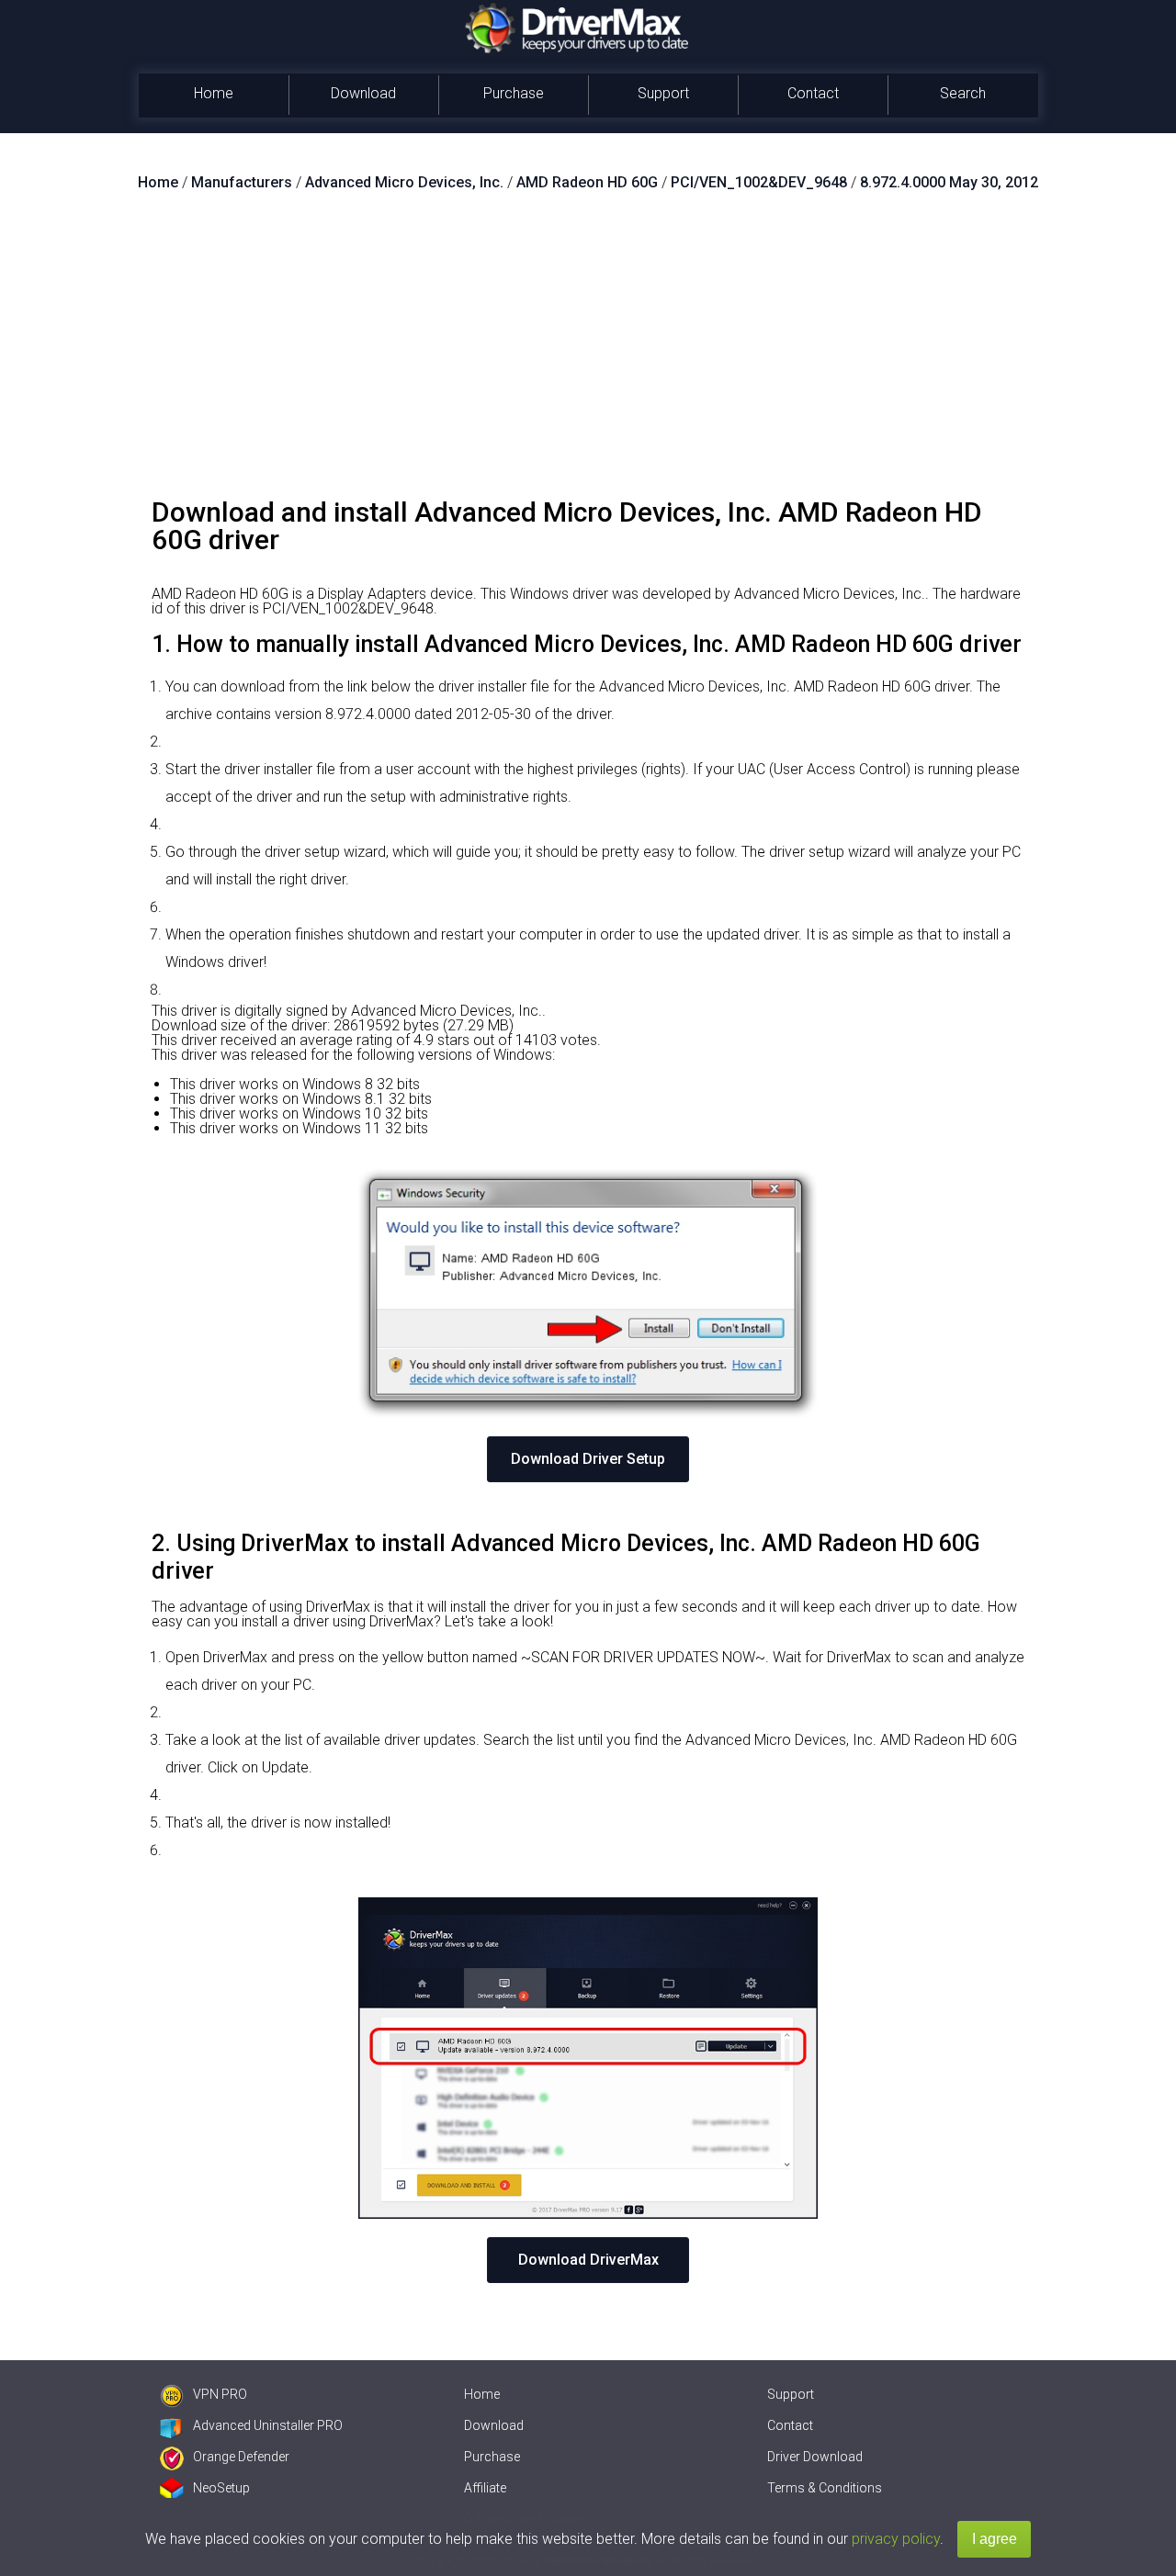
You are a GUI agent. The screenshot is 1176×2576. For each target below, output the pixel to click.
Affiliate (485, 2488)
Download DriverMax (588, 2260)
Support (663, 93)
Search (963, 93)
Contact (813, 93)
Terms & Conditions (825, 2488)
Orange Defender (241, 2457)
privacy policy (896, 2539)
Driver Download (815, 2457)
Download (363, 93)
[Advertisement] (588, 352)
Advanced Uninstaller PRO (268, 2425)
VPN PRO (220, 2394)
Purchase (514, 93)
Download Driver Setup (588, 1459)
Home (214, 93)
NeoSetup (221, 2488)
